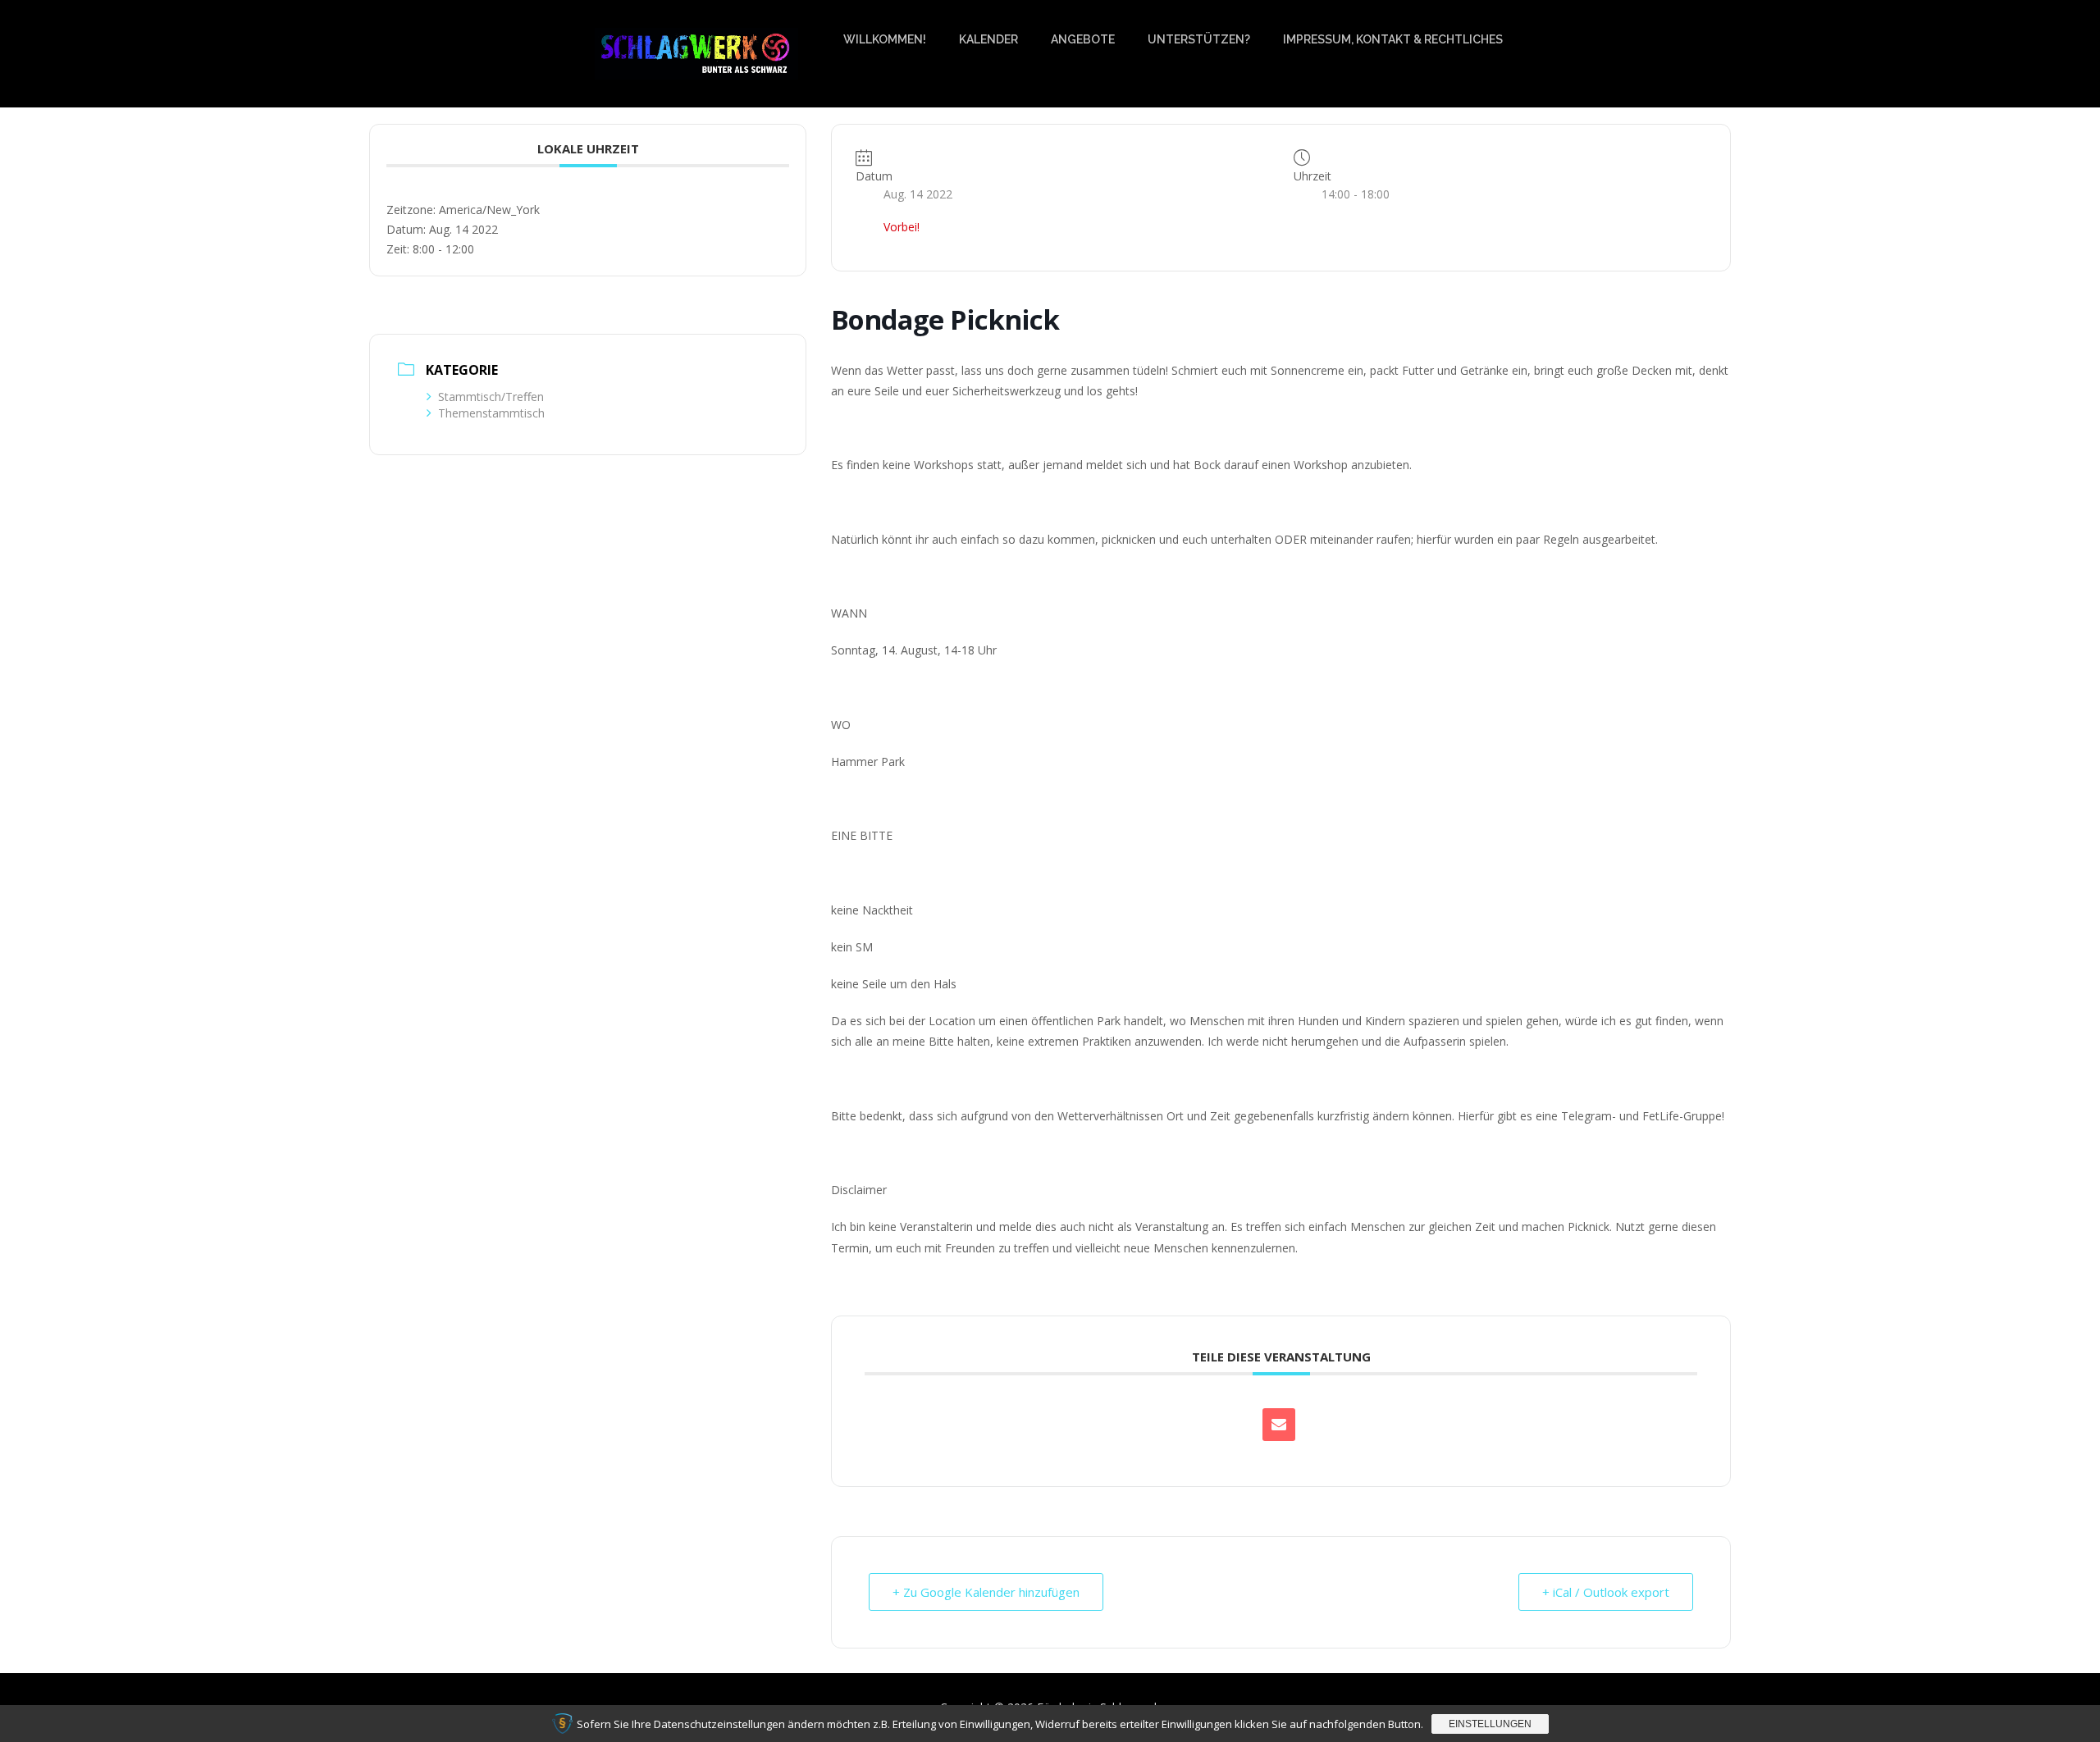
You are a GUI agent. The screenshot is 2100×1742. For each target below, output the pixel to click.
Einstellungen (1490, 1724)
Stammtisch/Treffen (491, 397)
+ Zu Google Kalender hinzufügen (986, 1592)
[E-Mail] (1279, 1425)
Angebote (1083, 39)
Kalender (988, 39)
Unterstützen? (1199, 39)
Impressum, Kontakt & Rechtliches (1393, 39)
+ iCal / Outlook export (1606, 1592)
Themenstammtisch (491, 413)
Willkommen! (885, 39)
